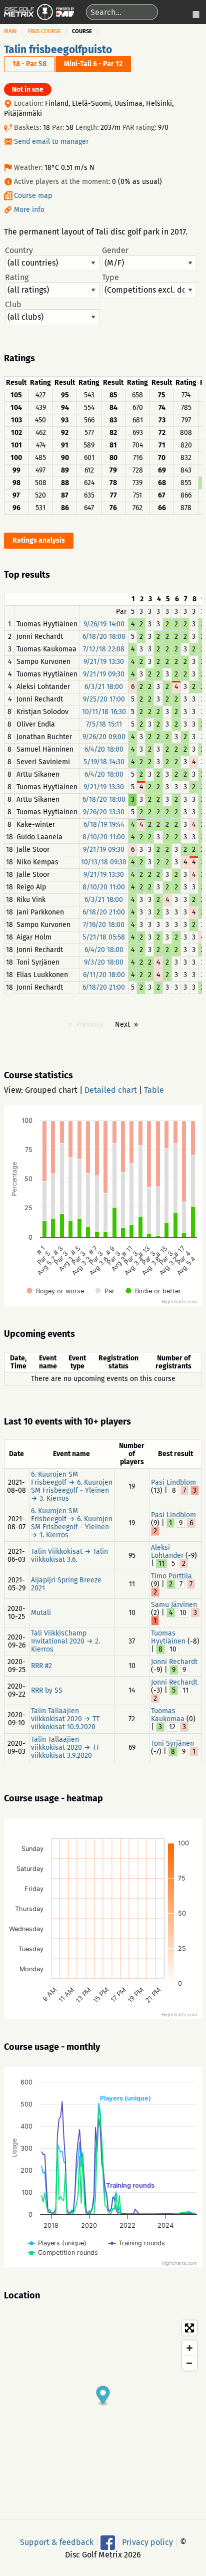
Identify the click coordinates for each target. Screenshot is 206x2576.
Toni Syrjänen (172, 1743)
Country (19, 251)
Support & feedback (57, 2542)
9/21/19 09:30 (104, 674)
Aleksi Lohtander (167, 1552)
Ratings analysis (39, 540)
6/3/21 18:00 (104, 687)
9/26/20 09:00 (104, 737)
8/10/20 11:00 (104, 837)
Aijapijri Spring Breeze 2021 (66, 1584)
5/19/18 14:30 (104, 762)
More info (29, 210)
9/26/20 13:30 (104, 812)
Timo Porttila (171, 1576)
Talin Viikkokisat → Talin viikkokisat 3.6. (69, 1556)
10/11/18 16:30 (104, 712)
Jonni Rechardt (174, 1662)
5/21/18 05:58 (104, 937)
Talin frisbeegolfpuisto (58, 50)
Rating (17, 278)
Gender (115, 251)
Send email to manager (51, 142)
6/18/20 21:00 (104, 912)
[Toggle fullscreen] (189, 2328)
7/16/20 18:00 (104, 925)
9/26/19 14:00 (104, 624)
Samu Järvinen (174, 1605)
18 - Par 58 (29, 64)
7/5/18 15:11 (104, 724)
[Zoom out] (189, 2363)
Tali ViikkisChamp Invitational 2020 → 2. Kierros (65, 1641)
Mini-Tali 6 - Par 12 (93, 64)
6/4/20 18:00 (104, 749)
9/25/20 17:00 (104, 699)
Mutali (41, 1613)
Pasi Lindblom (173, 1482)
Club (13, 305)
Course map (33, 196)
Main (10, 31)
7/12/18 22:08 (104, 649)
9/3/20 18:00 (104, 962)
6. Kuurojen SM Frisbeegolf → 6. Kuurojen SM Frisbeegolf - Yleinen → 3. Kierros (72, 1486)
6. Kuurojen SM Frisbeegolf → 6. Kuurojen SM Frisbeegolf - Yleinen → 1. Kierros (72, 1523)
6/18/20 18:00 (104, 637)
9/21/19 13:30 (104, 662)
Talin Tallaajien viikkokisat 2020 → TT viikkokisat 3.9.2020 (65, 1747)
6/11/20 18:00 (104, 975)
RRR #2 (41, 1666)
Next (122, 1024)
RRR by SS (47, 1690)
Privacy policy (147, 2542)
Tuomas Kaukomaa (168, 1715)
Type (110, 278)
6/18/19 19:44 (104, 825)
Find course (44, 31)
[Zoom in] (189, 2348)
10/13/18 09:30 (104, 862)
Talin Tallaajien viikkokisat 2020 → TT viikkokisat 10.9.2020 (65, 1719)
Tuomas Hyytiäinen (168, 1637)
